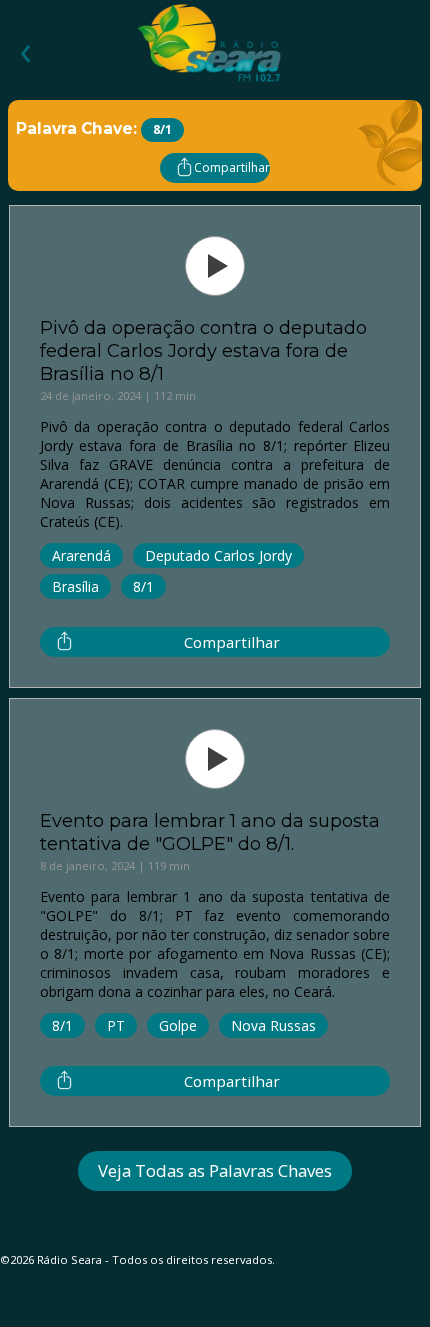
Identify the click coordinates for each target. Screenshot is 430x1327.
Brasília (75, 586)
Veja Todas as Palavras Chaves (215, 1170)
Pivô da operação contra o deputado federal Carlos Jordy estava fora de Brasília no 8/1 (203, 350)
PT (116, 1025)
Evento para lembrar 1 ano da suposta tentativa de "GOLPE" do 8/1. (210, 832)
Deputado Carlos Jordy (218, 555)
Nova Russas (273, 1025)
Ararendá (81, 555)
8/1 (143, 586)
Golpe (178, 1025)
